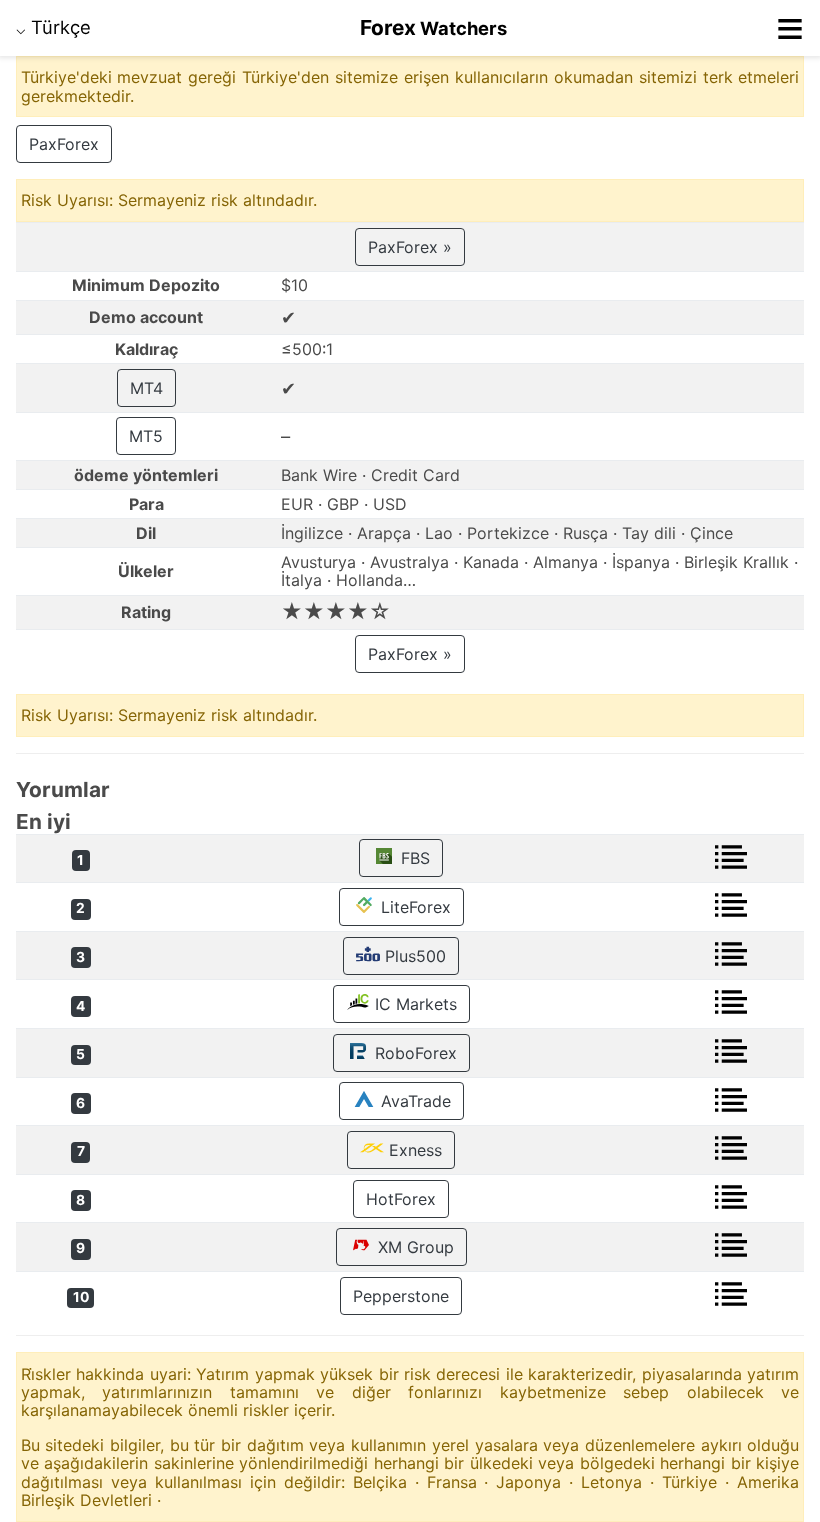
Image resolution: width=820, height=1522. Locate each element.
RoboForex (413, 1053)
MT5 (146, 436)
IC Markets (413, 1004)
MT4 (146, 388)
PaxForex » (410, 247)
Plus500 (413, 956)
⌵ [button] (53, 27)
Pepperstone (401, 1296)
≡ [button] (790, 28)
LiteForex (413, 907)
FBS (413, 858)
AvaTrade (413, 1101)
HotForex (401, 1199)
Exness (413, 1150)
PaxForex (64, 144)
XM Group (413, 1247)
